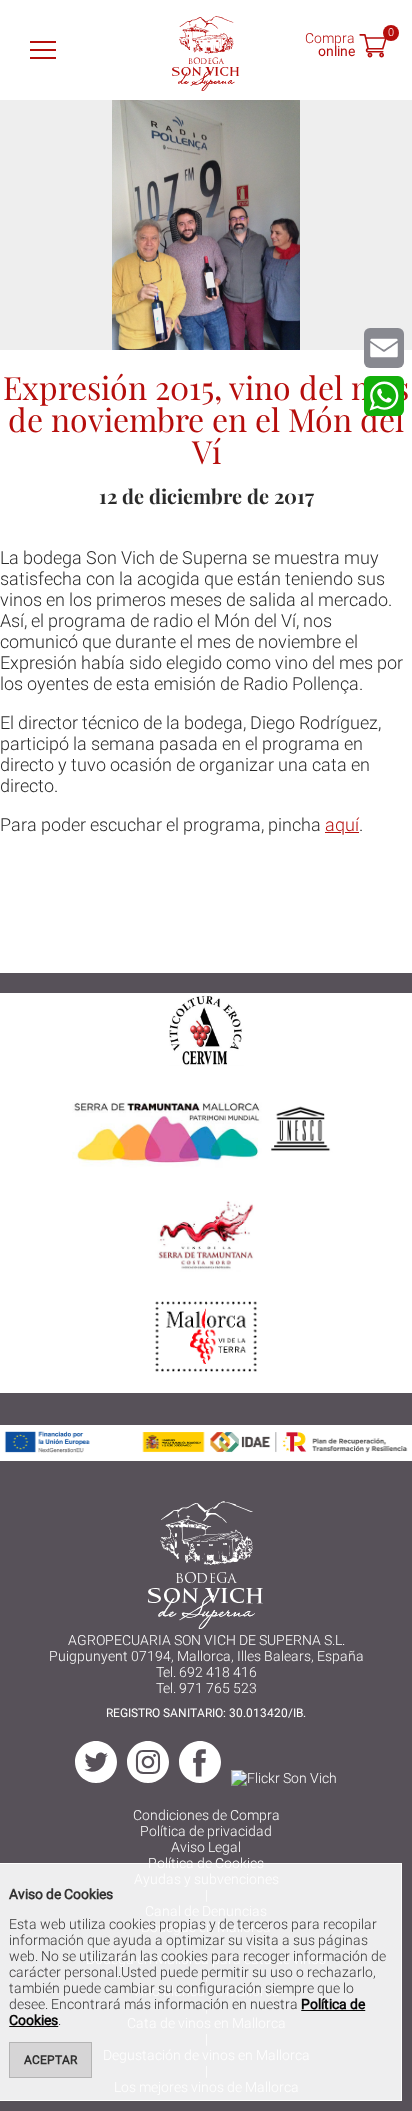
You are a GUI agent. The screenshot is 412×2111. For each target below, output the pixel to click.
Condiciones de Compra (206, 1815)
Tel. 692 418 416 (206, 1672)
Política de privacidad (206, 1831)
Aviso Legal (206, 1847)
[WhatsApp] (384, 396)
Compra (330, 43)
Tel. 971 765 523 (206, 1688)
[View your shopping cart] (373, 48)
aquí (342, 824)
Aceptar (50, 2060)
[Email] (384, 348)
